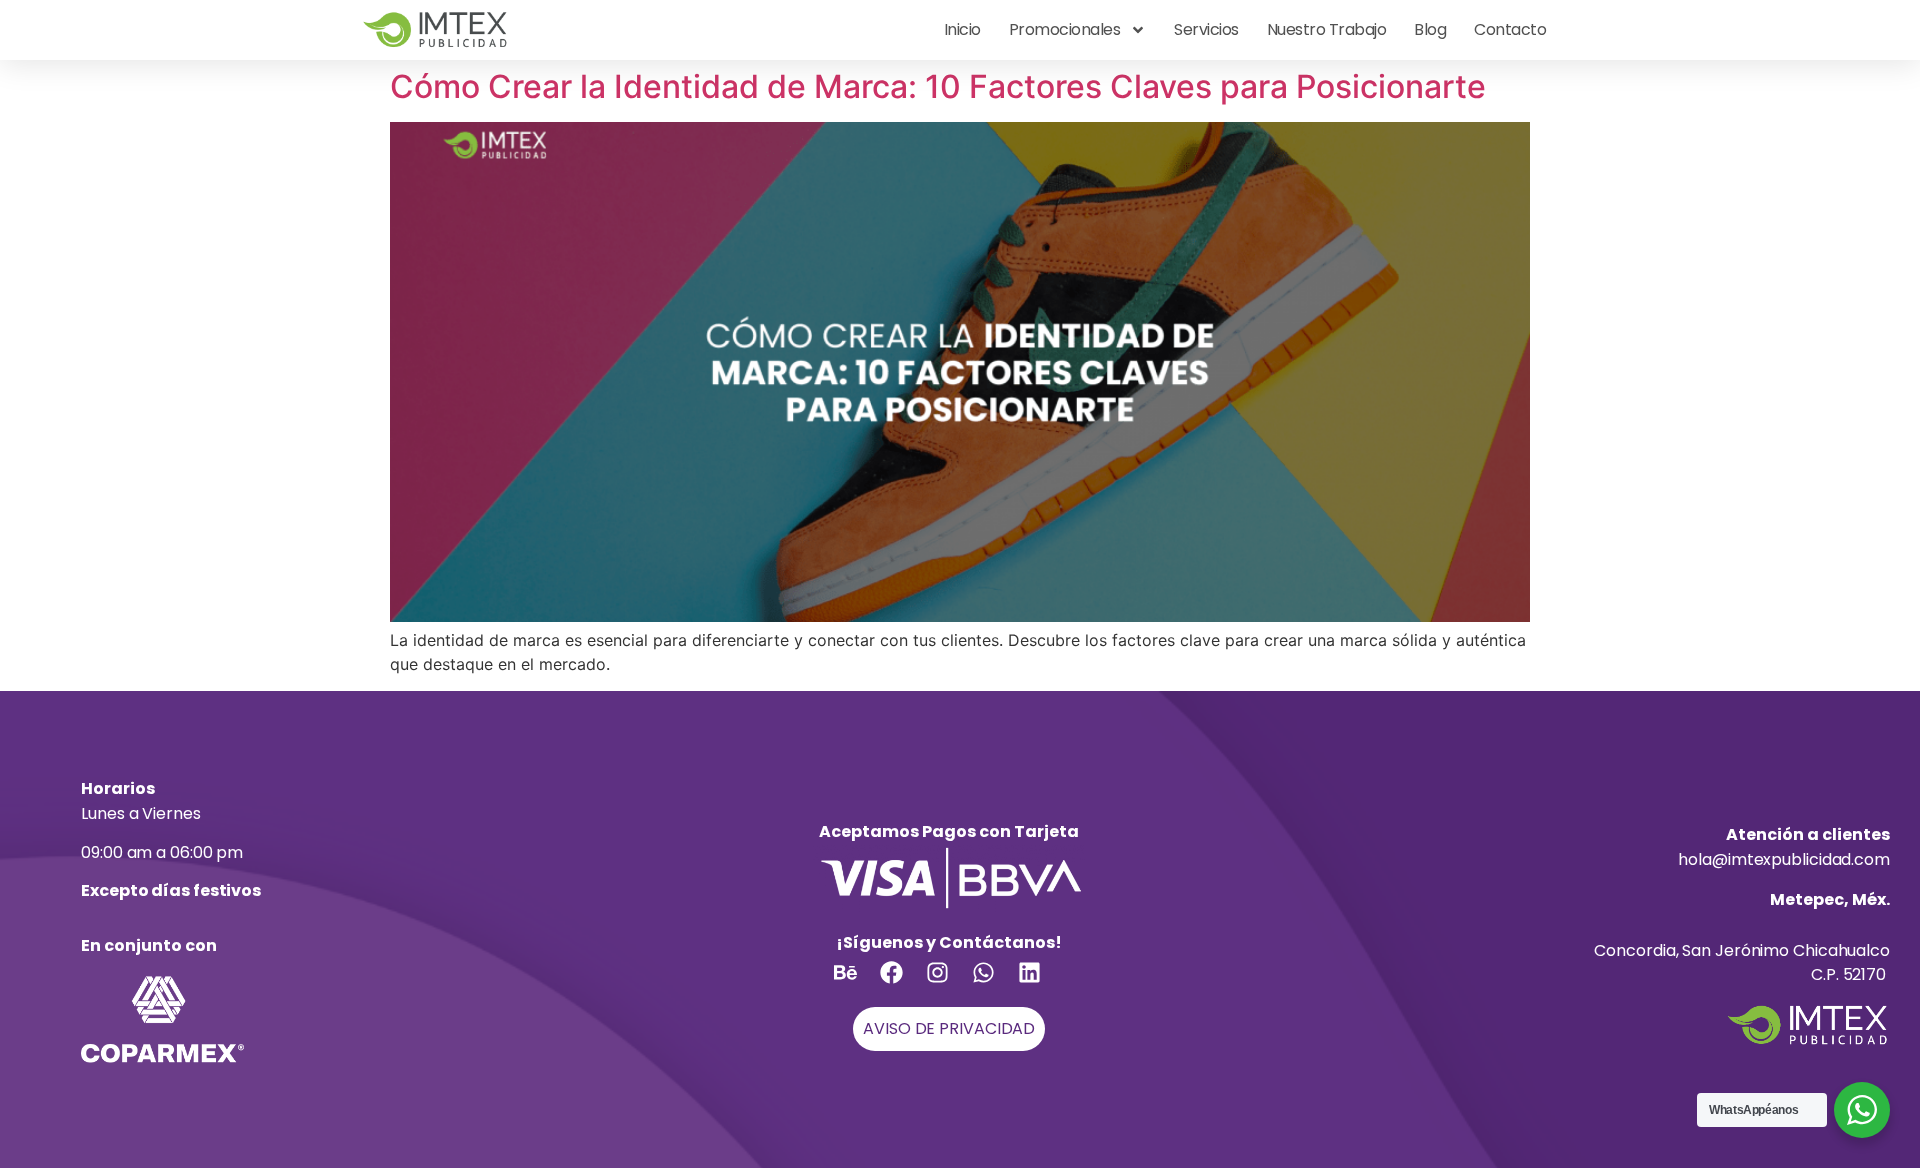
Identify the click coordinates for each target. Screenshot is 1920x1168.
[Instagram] (949, 984)
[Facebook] (903, 984)
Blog (1430, 29)
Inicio (962, 29)
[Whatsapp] (995, 984)
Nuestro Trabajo (1327, 29)
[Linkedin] (1041, 984)
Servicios (1206, 29)
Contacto (1510, 29)
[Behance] (857, 984)
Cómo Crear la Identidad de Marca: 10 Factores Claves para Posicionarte (938, 86)
